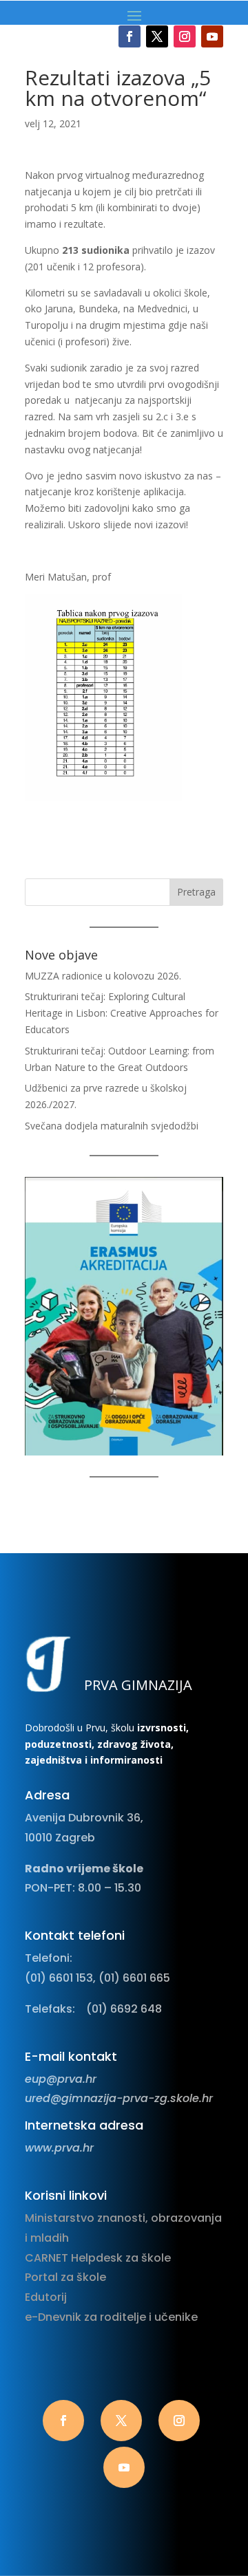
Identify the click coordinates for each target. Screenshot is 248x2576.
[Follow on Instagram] (185, 36)
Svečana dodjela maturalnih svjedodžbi (112, 1126)
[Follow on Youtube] (212, 36)
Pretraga (196, 892)
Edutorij (46, 2297)
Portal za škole (65, 2277)
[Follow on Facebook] (130, 36)
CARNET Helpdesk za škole (98, 2258)
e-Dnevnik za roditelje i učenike (111, 2317)
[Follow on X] (157, 36)
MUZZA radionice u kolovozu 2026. (103, 976)
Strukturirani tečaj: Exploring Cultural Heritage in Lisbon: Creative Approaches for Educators (122, 1013)
